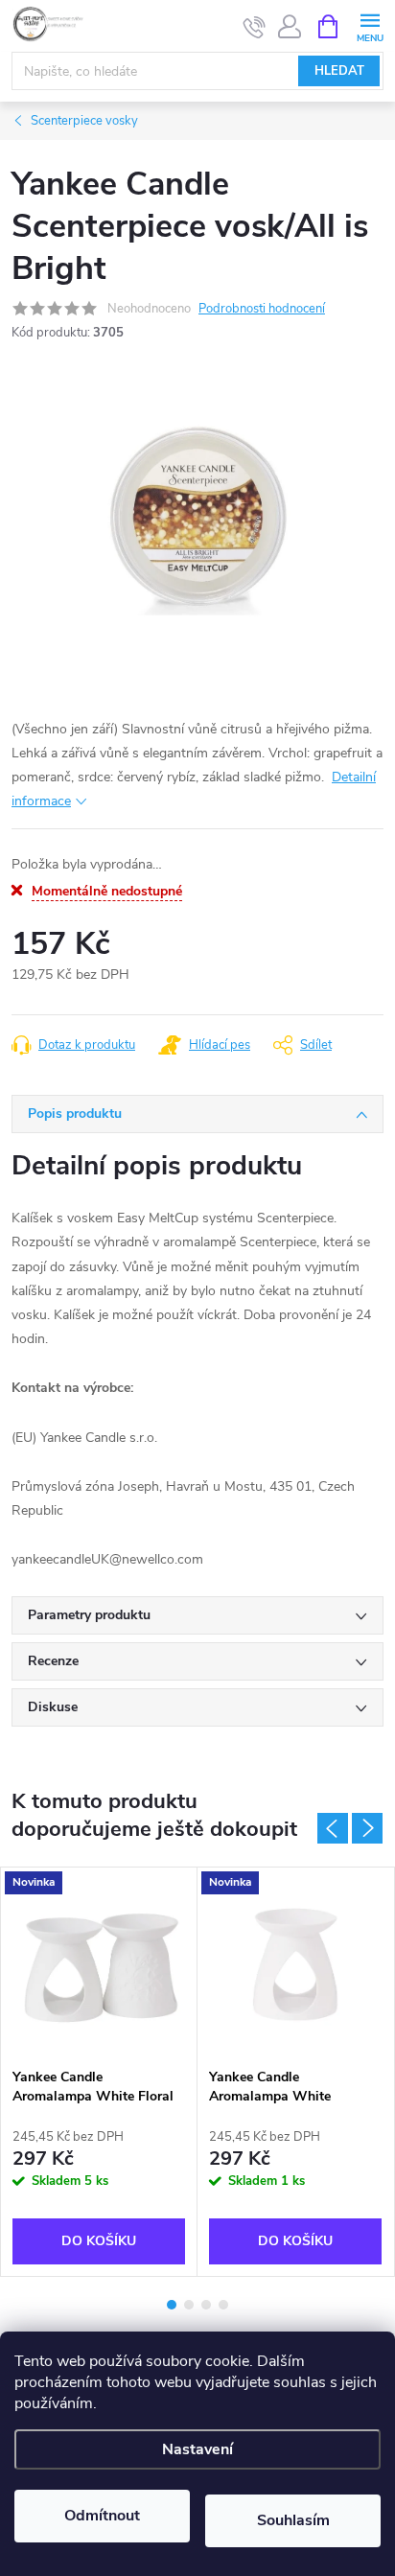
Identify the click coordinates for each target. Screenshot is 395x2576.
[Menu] (370, 25)
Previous (333, 1828)
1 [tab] (172, 2305)
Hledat (339, 71)
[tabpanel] (99, 2072)
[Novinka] (99, 1963)
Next (367, 1828)
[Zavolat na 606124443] (255, 27)
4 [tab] (223, 2305)
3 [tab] (206, 2305)
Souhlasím (293, 2520)
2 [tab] (189, 2305)
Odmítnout (102, 2516)
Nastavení (197, 2449)
